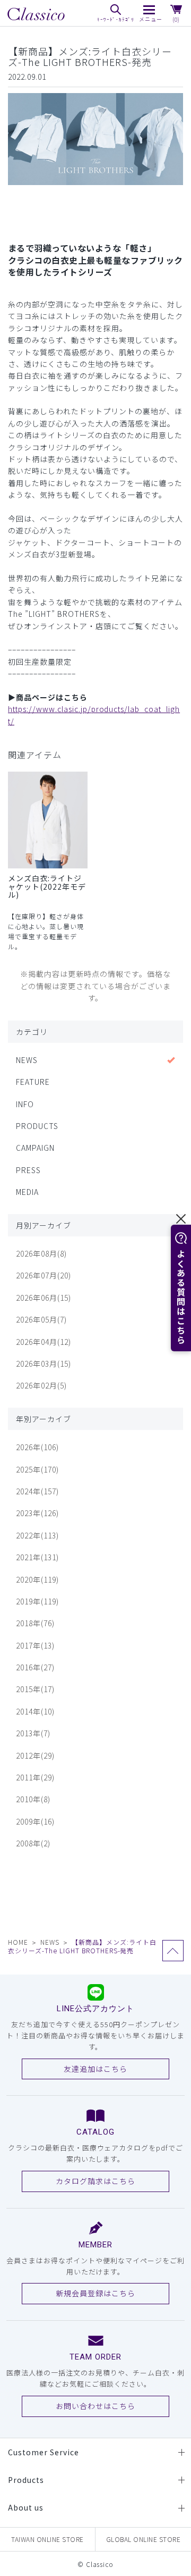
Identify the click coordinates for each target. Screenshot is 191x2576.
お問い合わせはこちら (95, 2406)
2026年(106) (37, 1447)
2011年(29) (35, 1777)
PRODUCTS (37, 1126)
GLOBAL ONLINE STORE (144, 2539)
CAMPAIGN (35, 1148)
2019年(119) (37, 1601)
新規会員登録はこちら (95, 2293)
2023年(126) (37, 1513)
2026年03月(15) (44, 1364)
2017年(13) (35, 1645)
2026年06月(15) (44, 1298)
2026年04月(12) (44, 1342)
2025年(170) (37, 1469)
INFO (25, 1104)
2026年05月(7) (41, 1319)
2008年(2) (33, 1843)
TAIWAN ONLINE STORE (47, 2539)
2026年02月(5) (41, 1385)
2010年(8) (33, 1799)
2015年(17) (35, 1689)
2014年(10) (35, 1711)
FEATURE (33, 1082)
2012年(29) (35, 1755)
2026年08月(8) (41, 1253)
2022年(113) (37, 1535)
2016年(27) (35, 1667)
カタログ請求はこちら (95, 2181)
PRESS (28, 1170)
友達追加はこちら (95, 2069)
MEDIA (27, 1192)
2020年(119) (37, 1579)
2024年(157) (37, 1491)
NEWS (27, 1060)
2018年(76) (35, 1623)
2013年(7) (33, 1733)
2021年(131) (37, 1557)
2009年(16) (35, 1821)
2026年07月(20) (44, 1275)
